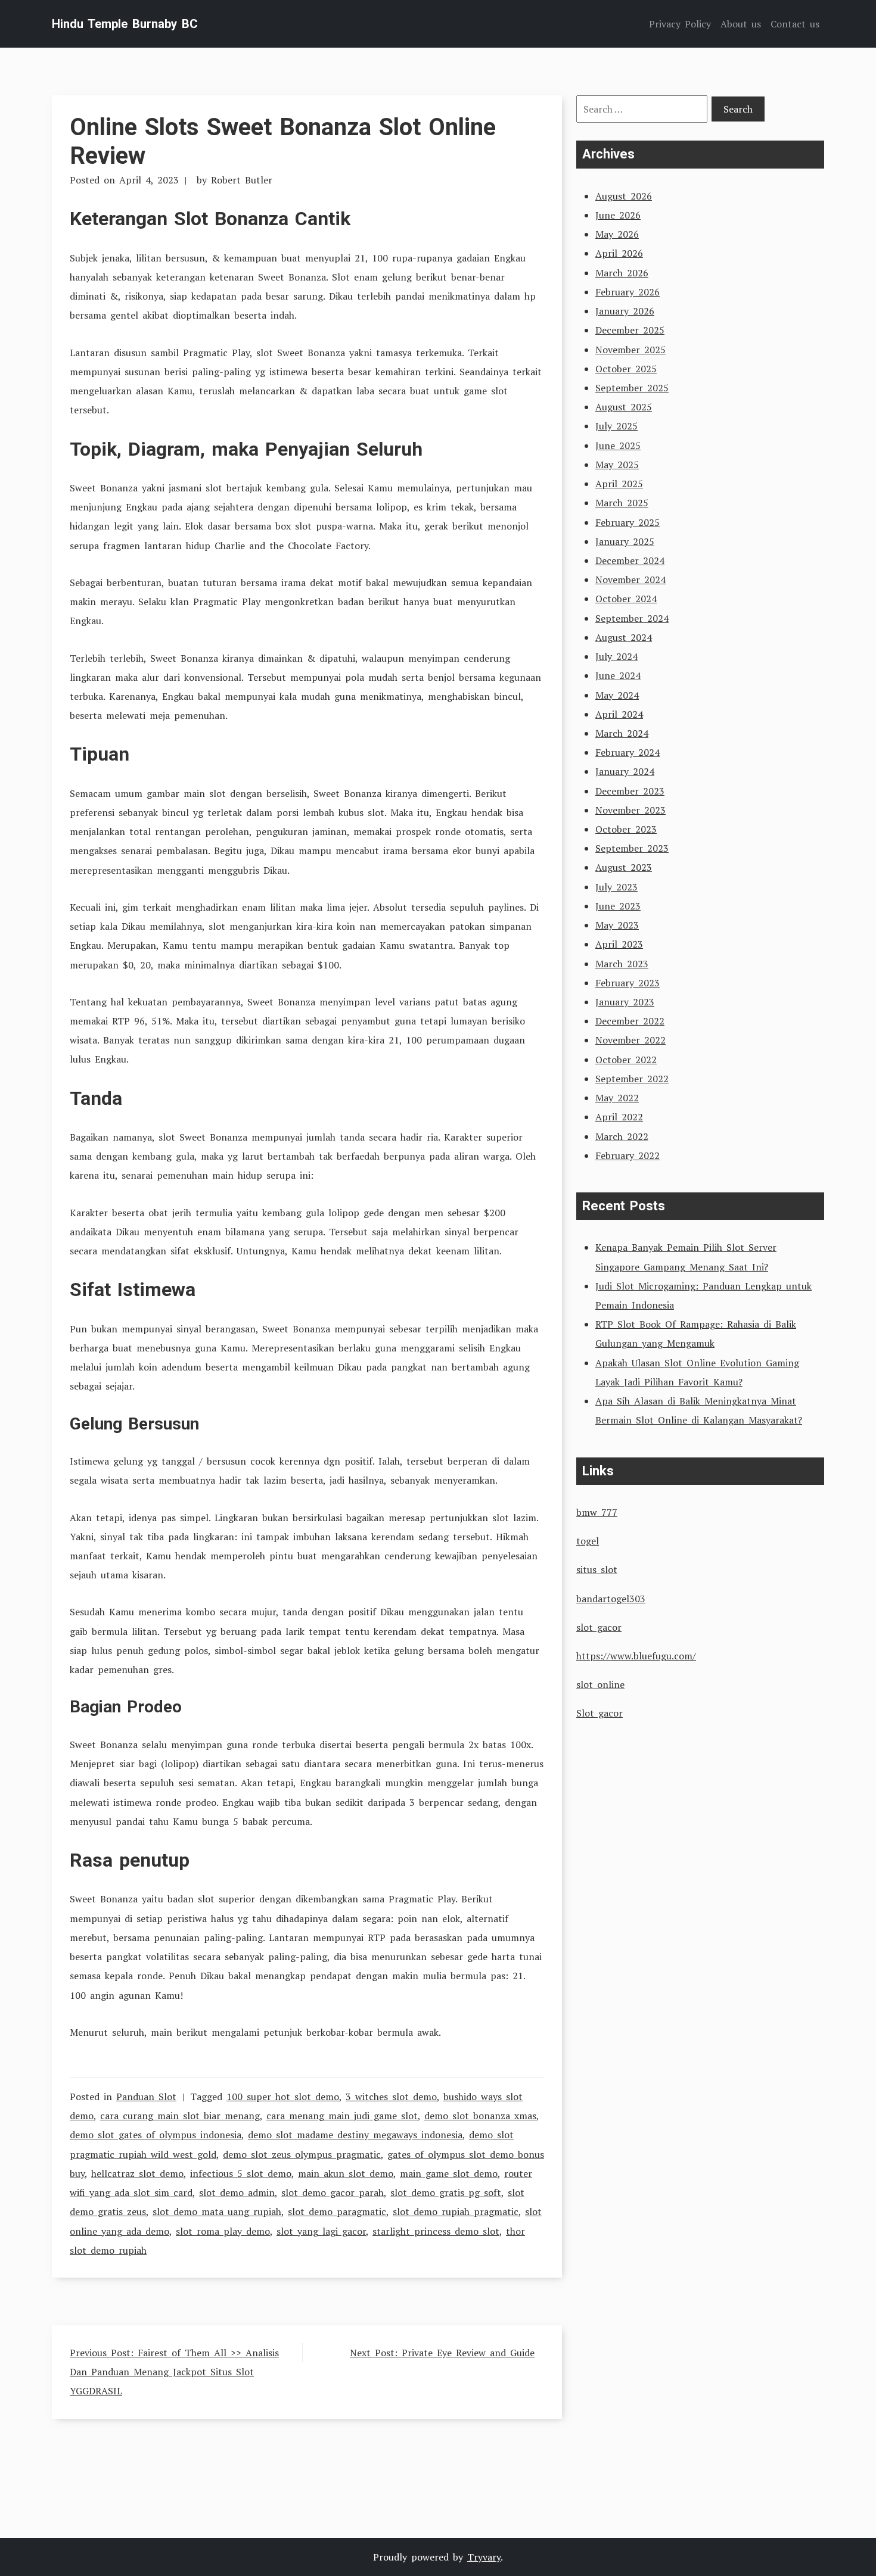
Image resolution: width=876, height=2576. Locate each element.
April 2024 (619, 714)
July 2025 (616, 426)
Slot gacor (599, 1713)
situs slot (597, 1569)
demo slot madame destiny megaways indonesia (355, 2135)
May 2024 (617, 695)
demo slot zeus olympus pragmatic (302, 2154)
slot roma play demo (223, 2231)
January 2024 (625, 771)
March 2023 (622, 964)
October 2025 (626, 369)
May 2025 (617, 465)
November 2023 (630, 810)
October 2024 (626, 599)
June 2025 (618, 446)
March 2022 (622, 1136)
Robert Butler (242, 180)
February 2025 (628, 522)
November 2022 (630, 1040)
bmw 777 (597, 1512)
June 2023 (618, 906)
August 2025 (624, 407)
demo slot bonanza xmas (480, 2116)
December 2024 (630, 560)
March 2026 (622, 273)
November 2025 (630, 350)
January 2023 (625, 1002)
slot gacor (599, 1627)
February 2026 (628, 292)
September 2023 (632, 848)
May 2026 (617, 234)
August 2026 (624, 196)
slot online (600, 1684)
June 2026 (618, 215)
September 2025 (632, 388)
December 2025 (630, 330)
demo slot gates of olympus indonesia (156, 2135)
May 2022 (617, 1098)
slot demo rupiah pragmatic (456, 2211)
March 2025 (622, 503)
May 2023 (617, 925)
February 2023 (628, 983)
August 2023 (624, 867)
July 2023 (616, 887)
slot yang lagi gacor (321, 2231)
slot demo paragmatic (337, 2211)
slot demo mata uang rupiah (217, 2211)
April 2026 (619, 253)
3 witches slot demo (391, 2097)
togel (588, 1541)
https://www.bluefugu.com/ (636, 1656)
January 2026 (625, 311)
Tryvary (484, 2557)
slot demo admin (237, 2192)
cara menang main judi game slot (342, 2116)
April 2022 (619, 1117)
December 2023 (630, 791)
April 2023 (619, 944)
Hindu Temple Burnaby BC (125, 24)
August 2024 (624, 637)
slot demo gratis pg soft (446, 2192)
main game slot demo (449, 2173)
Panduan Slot (146, 2097)
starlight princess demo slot (436, 2231)
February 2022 (628, 1155)
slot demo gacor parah (333, 2192)
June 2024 (618, 675)
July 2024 (616, 656)
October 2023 (626, 829)
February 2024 (628, 752)
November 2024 (630, 580)
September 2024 (632, 618)
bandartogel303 (611, 1599)
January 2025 (625, 541)
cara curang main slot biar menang (180, 2116)
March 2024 (622, 733)
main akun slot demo (346, 2173)
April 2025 (619, 484)
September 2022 (632, 1079)
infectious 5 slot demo (241, 2173)
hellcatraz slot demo (137, 2173)
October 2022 (626, 1060)
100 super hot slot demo (283, 2097)
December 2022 (630, 1021)
